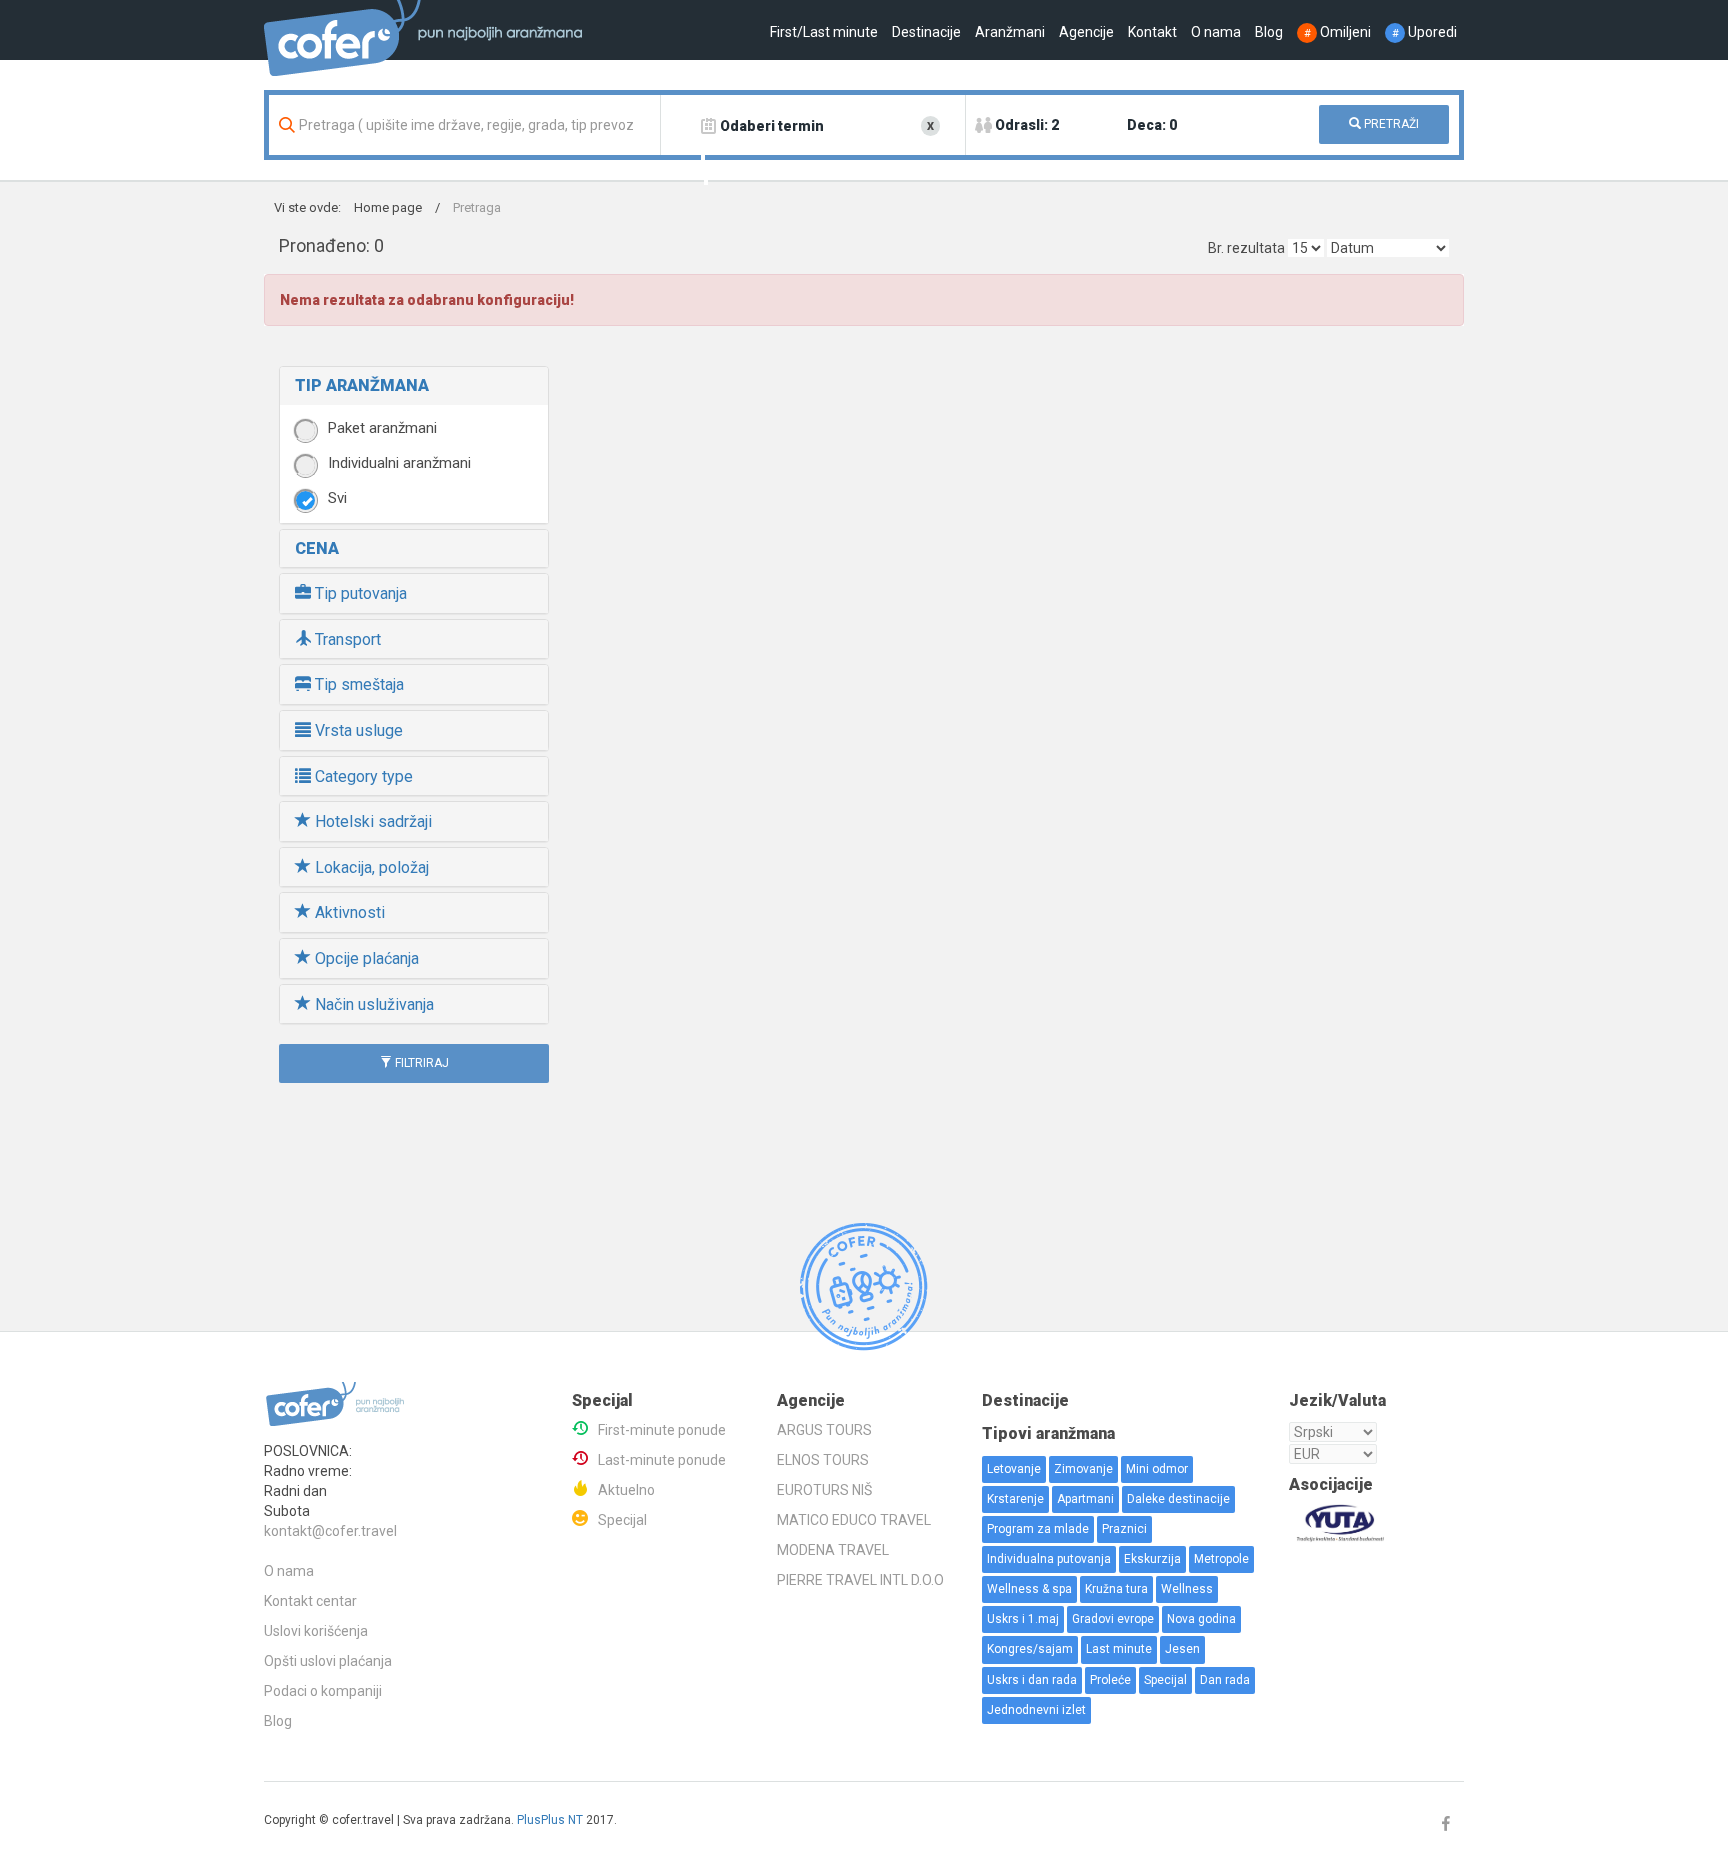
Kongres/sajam (1030, 1649)
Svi (337, 498)
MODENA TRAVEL (833, 1550)
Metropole (1221, 1559)
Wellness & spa (1029, 1589)
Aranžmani (1010, 32)
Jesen (1182, 1649)
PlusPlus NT (550, 1820)
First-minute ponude (662, 1430)
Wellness (1187, 1589)
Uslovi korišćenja (316, 1631)
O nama (1216, 32)
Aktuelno (626, 1490)
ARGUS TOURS (824, 1430)
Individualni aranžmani (399, 463)
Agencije (1086, 32)
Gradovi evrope (1113, 1619)
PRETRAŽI (1390, 124)
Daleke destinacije (1178, 1499)
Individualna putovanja (1049, 1559)
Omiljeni (1337, 32)
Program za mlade (1038, 1529)
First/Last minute (824, 32)
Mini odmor (1157, 1469)
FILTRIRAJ (420, 1063)
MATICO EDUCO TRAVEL (854, 1520)
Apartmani (1085, 1499)
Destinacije (926, 32)
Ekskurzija (1152, 1559)
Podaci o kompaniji (323, 1691)
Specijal (622, 1520)
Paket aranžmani (382, 428)
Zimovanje (1083, 1469)
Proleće (1110, 1680)
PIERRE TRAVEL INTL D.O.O (860, 1580)
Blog (1269, 32)
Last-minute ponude (662, 1460)
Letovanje (1014, 1469)
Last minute (1119, 1649)
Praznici (1124, 1529)
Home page (388, 207)
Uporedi (1424, 32)
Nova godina (1201, 1619)
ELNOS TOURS (823, 1460)
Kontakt (1152, 32)
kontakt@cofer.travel (330, 1531)
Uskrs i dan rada (1032, 1680)
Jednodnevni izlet (1036, 1710)
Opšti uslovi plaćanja (328, 1661)
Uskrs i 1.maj (1023, 1619)
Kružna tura (1116, 1589)
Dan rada (1225, 1680)
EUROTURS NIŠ (824, 1490)
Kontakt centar (310, 1601)
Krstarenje (1015, 1499)
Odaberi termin (772, 126)
